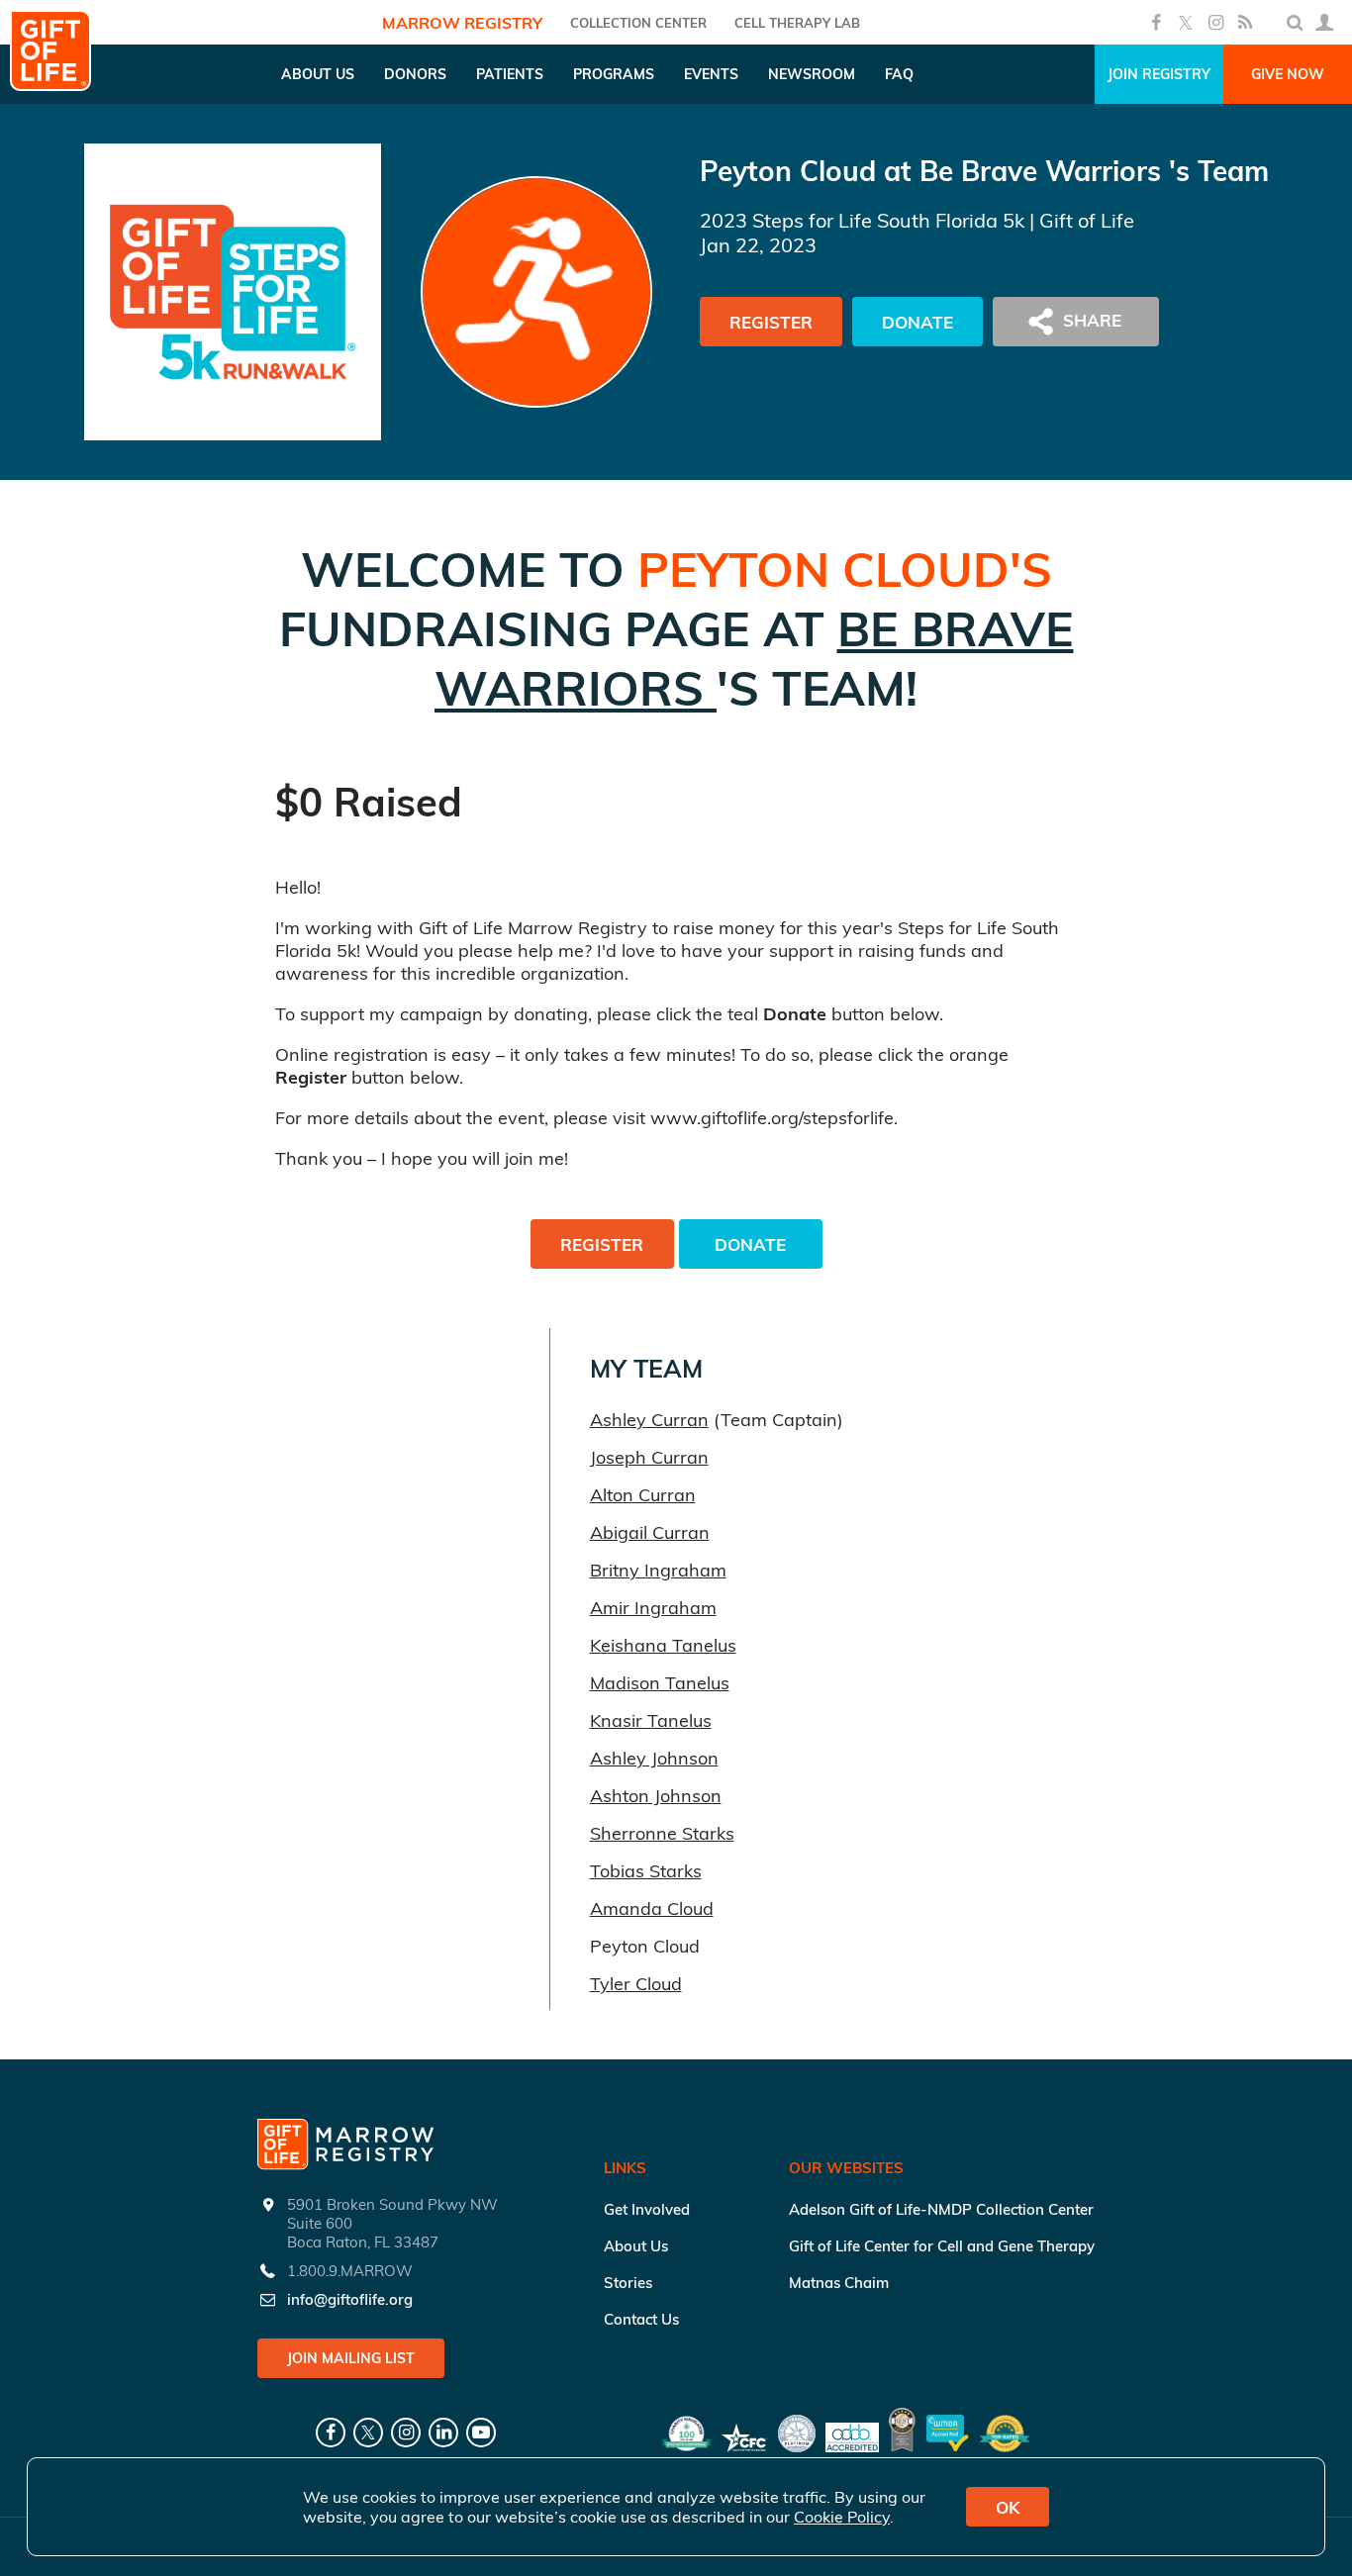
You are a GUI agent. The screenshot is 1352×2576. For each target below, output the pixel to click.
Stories (628, 2283)
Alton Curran (643, 1495)
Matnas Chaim (839, 2283)
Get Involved (647, 2209)
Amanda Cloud (652, 1908)
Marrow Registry (462, 23)
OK (1008, 2507)
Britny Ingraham (658, 1570)
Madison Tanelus (660, 1683)
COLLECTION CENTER (638, 23)
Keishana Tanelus (663, 1645)
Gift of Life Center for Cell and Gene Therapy (942, 2246)
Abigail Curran (650, 1532)
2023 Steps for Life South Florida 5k (862, 220)
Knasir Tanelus (651, 1720)
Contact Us (641, 2319)
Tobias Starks (646, 1871)
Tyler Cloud (636, 1984)
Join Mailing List (351, 2358)
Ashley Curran (649, 1420)
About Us (636, 2246)
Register (771, 322)
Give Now (1288, 74)
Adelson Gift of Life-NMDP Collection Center (941, 2209)
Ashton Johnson (656, 1796)
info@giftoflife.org (350, 2299)
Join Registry (1159, 74)
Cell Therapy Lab (797, 23)
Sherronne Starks (662, 1833)
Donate (917, 322)
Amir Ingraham (653, 1608)
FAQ (899, 74)
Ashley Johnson (654, 1758)
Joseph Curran (649, 1457)
